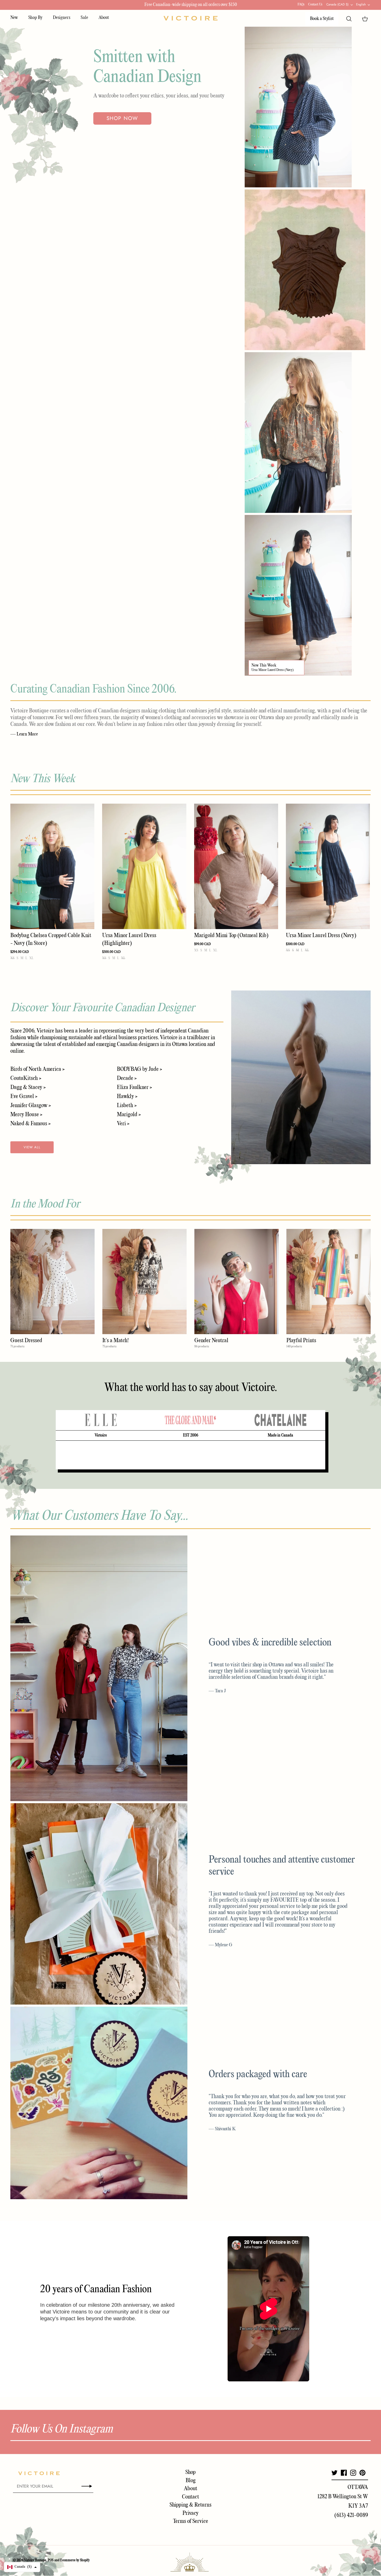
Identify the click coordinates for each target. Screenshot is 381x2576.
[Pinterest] (362, 2473)
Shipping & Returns (190, 2505)
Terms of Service (190, 2521)
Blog (191, 2481)
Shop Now (122, 118)
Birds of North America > (37, 1069)
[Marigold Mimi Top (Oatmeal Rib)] (236, 866)
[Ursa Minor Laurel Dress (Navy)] (328, 866)
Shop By (35, 18)
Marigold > (129, 1115)
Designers (62, 18)
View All (32, 1147)
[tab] (101, 1420)
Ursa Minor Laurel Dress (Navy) (273, 670)
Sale (84, 18)
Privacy (190, 2513)
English (361, 4)
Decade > (127, 1078)
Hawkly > (127, 1096)
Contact (190, 2497)
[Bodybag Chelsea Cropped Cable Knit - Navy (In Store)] (52, 866)
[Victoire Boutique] (190, 18)
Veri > (123, 1124)
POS (51, 2560)
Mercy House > (26, 1115)
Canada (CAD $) (337, 4)
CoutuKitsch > (26, 1078)
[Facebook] (344, 2473)
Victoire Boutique (35, 2560)
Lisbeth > (127, 1106)
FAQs (301, 5)
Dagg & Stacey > (28, 1087)
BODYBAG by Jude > (139, 1069)
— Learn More (24, 734)
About (104, 18)
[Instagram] (353, 2473)
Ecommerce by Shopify (75, 2560)
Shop (190, 2472)
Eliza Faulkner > (134, 1087)
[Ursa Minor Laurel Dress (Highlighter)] (144, 866)
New (14, 18)
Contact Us (315, 5)
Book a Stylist (322, 19)
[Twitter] (334, 2473)
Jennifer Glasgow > (31, 1106)
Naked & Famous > (30, 1124)
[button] (22, 2567)
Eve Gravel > (24, 1096)
